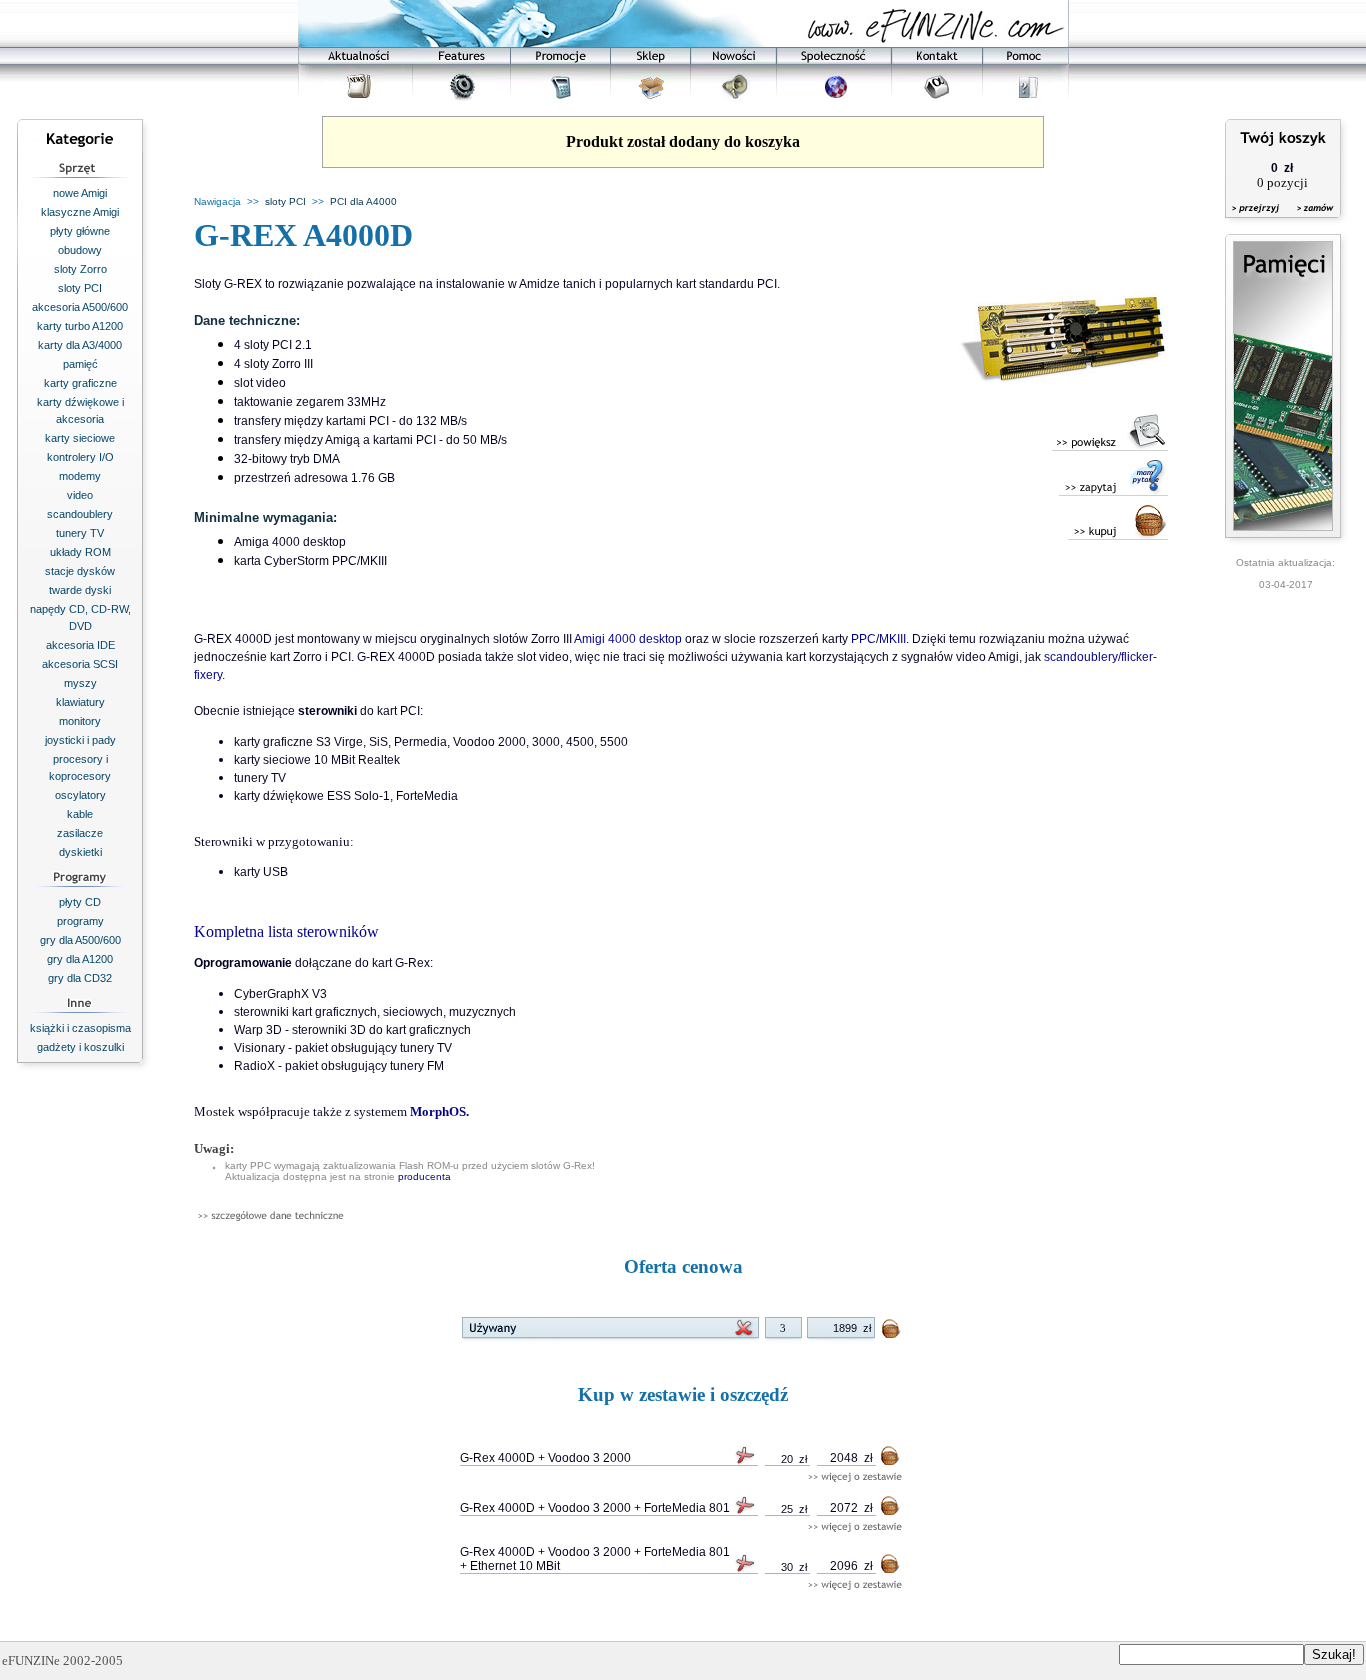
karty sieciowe (80, 438)
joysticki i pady (80, 740)
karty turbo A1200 (80, 326)
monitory (80, 721)
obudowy (80, 250)
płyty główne (80, 231)
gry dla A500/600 (80, 940)
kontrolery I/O (80, 457)
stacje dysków (80, 571)
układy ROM (80, 552)
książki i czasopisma (80, 1028)
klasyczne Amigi (80, 212)
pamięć (80, 364)
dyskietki (80, 852)
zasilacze (80, 833)
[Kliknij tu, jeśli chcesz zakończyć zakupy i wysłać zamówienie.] (1310, 220)
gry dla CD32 (80, 978)
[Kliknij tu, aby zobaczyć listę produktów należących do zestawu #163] (855, 1585)
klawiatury (80, 702)
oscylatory (80, 795)
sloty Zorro (80, 269)
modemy (80, 476)
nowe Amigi (80, 193)
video (80, 495)
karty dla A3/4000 (80, 345)
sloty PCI (80, 288)
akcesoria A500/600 (80, 307)
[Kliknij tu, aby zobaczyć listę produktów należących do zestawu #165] (855, 1477)
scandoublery (80, 514)
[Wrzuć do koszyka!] (892, 1332)
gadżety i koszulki (80, 1047)
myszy (80, 683)
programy (80, 921)
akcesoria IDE (80, 645)
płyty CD (80, 902)
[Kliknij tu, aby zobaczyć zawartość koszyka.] (1257, 220)
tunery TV (80, 533)
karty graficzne (80, 383)
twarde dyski (80, 590)
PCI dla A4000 (363, 201)
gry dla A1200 (80, 959)
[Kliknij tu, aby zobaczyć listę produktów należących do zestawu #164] (855, 1527)
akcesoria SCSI (80, 664)
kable (80, 814)
